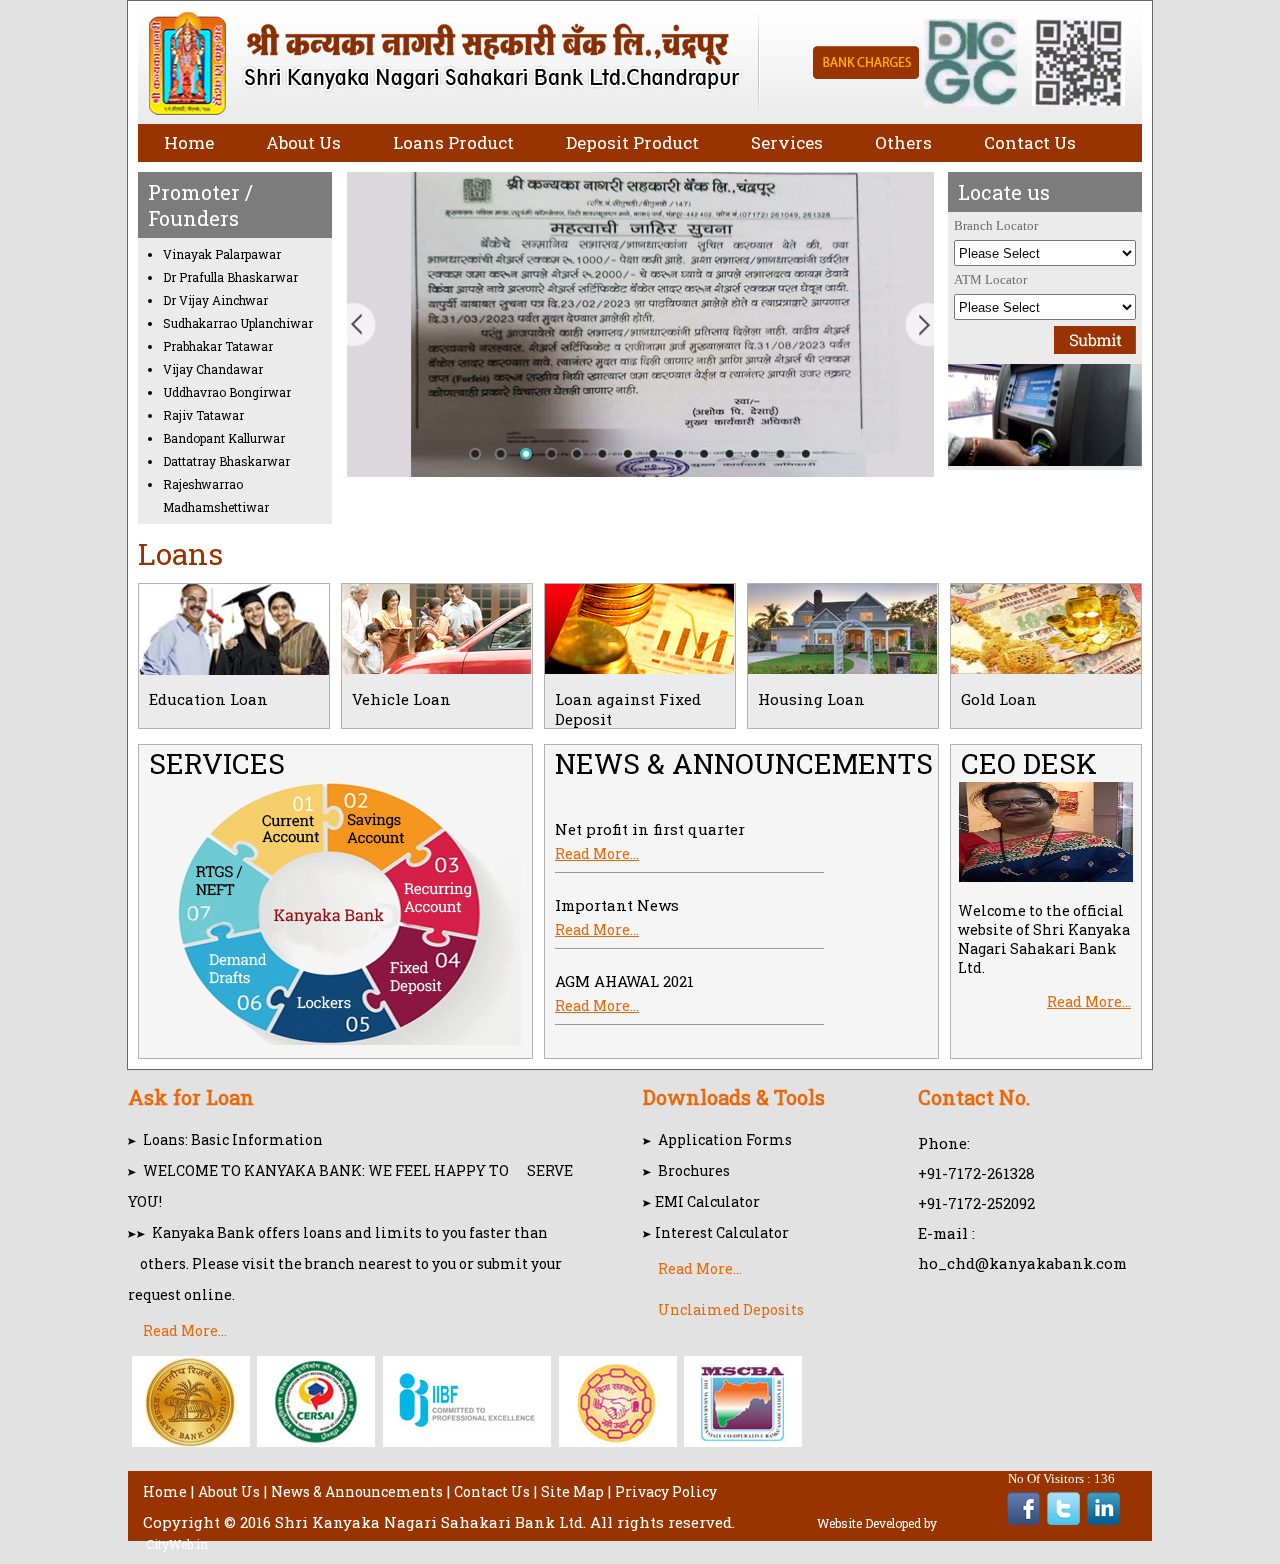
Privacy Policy (666, 1491)
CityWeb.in (177, 1544)
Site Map (572, 1491)
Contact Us (492, 1491)
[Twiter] (1063, 1520)
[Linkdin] (1103, 1520)
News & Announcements (357, 1491)
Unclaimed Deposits (731, 1309)
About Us (229, 1491)
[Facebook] (1023, 1520)
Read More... (597, 843)
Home (165, 1491)
